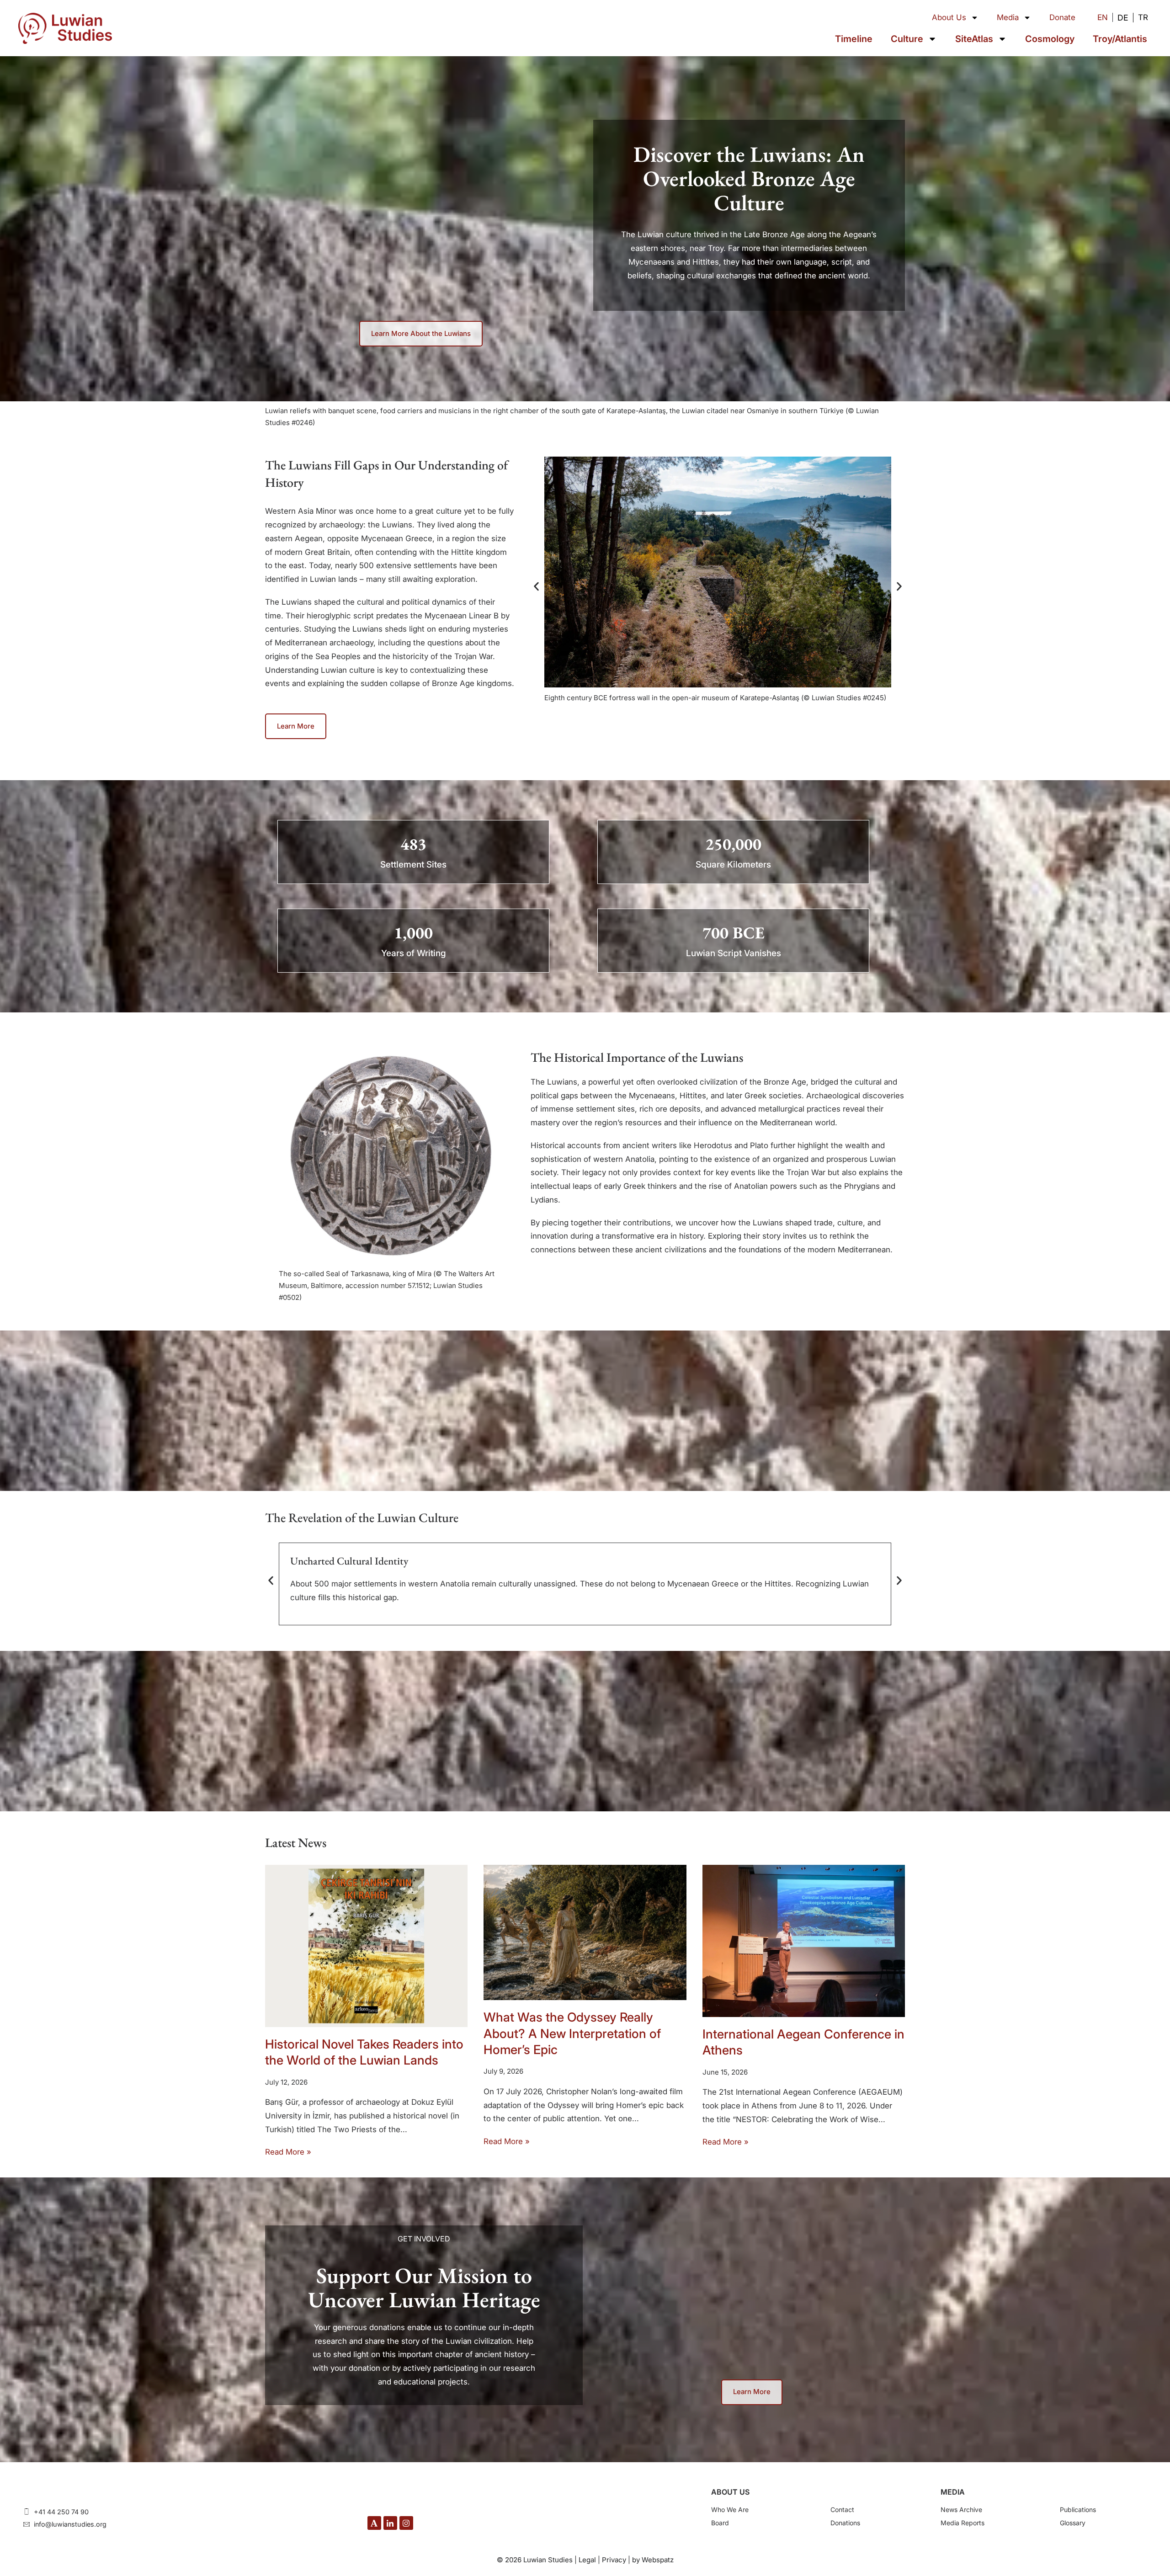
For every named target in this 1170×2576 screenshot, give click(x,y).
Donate (1062, 17)
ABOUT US (730, 2492)
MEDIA (953, 2492)
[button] (536, 586)
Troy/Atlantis (1120, 39)
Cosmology (1050, 39)
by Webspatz (653, 2560)
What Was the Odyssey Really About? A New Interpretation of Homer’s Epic (572, 2033)
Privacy (614, 2560)
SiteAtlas (974, 39)
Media (1008, 17)
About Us (949, 17)
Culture (907, 39)
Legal (587, 2560)
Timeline (854, 39)
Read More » (288, 2152)
